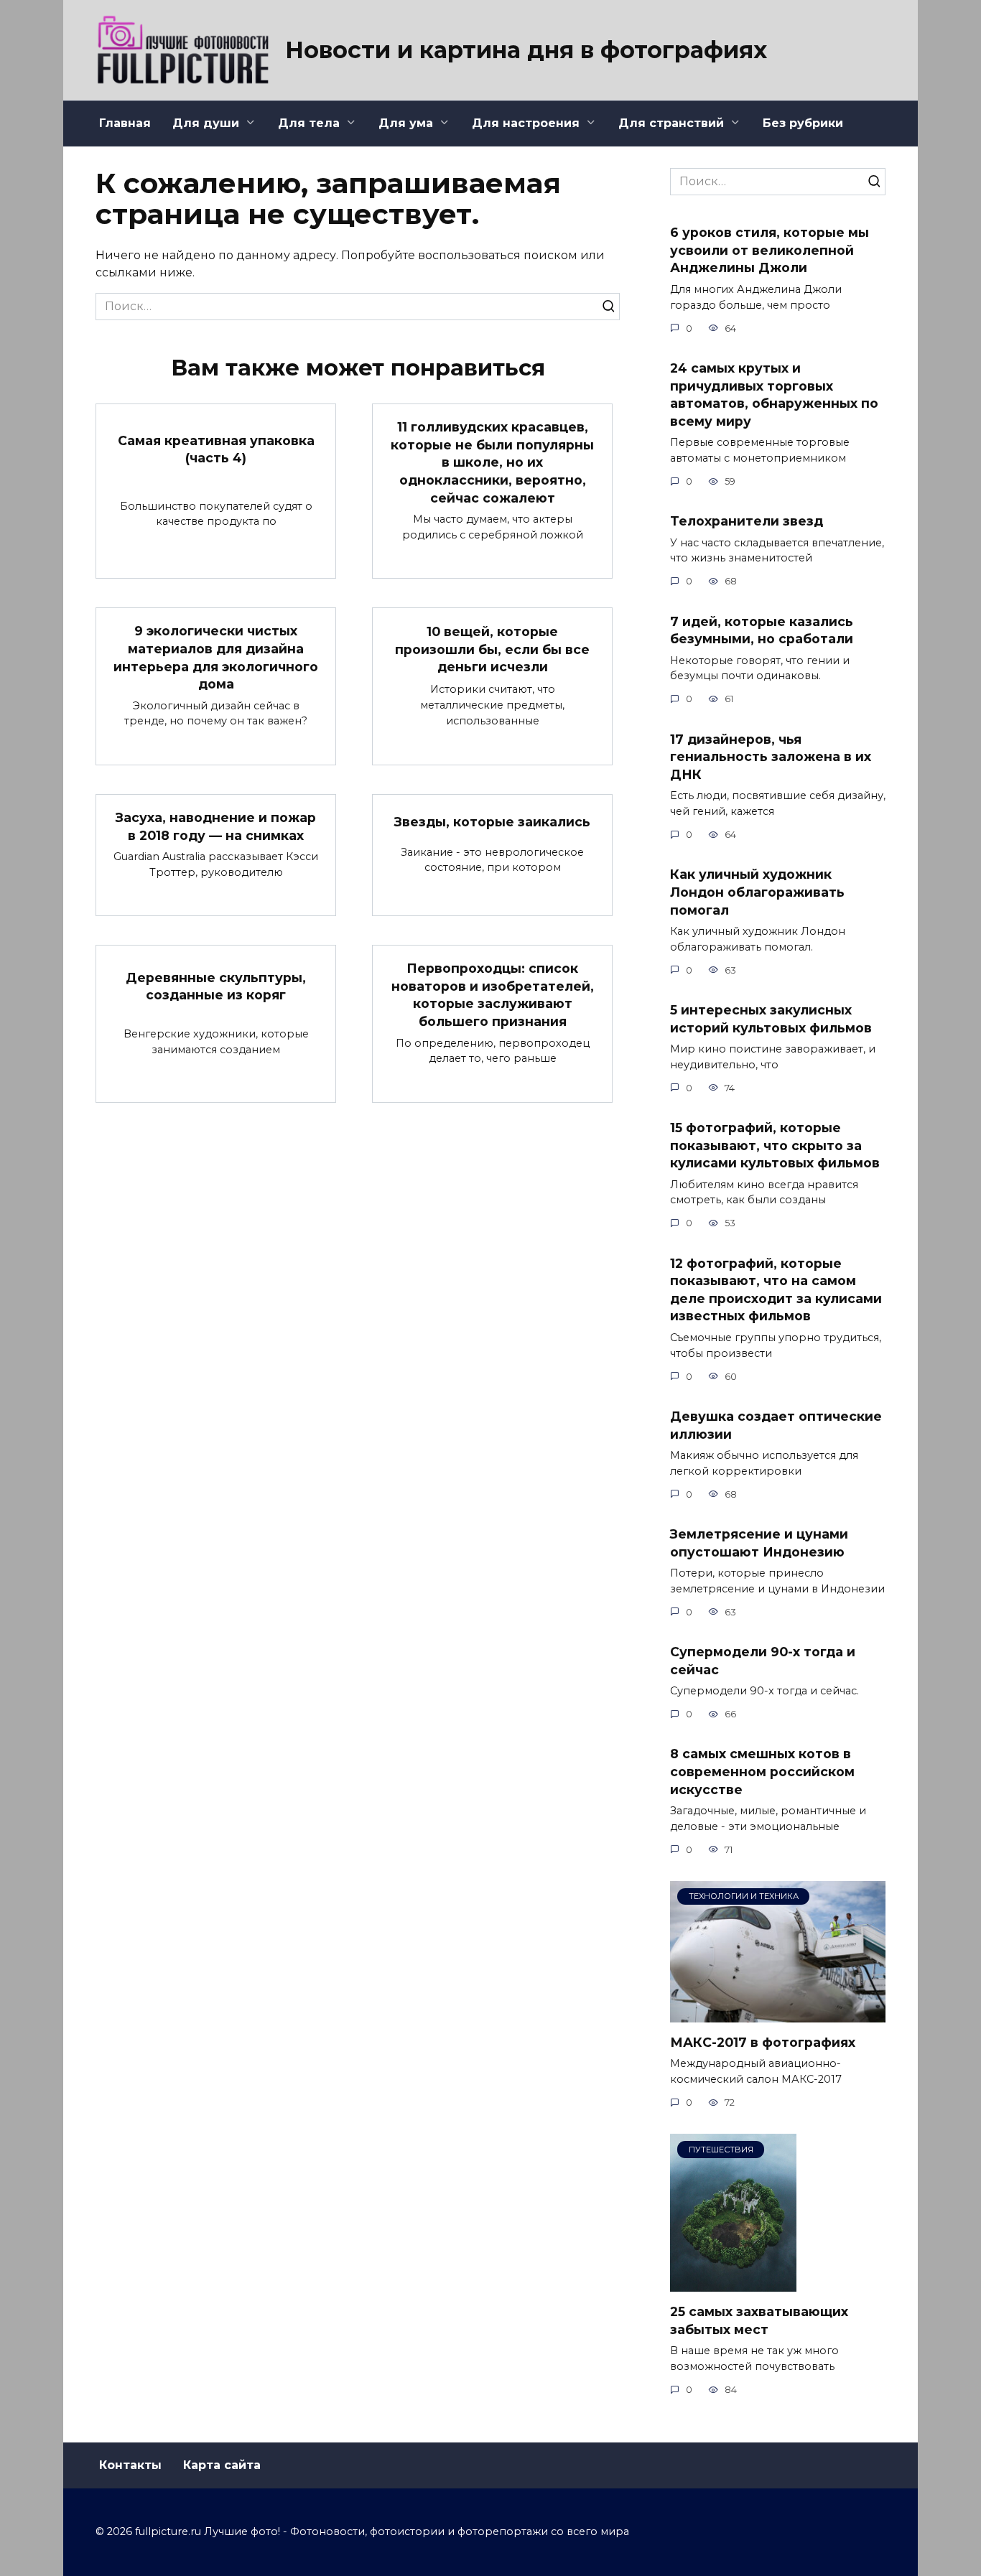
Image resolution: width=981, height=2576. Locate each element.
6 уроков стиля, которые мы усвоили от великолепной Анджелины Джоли (770, 250)
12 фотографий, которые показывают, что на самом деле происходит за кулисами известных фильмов (776, 1289)
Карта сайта (222, 2465)
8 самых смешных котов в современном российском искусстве (762, 1771)
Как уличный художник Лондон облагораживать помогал (757, 892)
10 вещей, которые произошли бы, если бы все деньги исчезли (492, 649)
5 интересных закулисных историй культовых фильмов (771, 1019)
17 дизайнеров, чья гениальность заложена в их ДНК (771, 756)
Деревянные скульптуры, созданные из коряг (216, 986)
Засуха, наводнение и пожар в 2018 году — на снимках (216, 826)
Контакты (130, 2465)
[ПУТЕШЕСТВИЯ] (733, 2283)
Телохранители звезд (747, 521)
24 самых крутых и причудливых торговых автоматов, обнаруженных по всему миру (774, 395)
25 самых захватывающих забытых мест (759, 2320)
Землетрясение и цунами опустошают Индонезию (759, 1543)
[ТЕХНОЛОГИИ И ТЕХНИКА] (778, 2013)
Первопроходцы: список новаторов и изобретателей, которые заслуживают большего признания (493, 995)
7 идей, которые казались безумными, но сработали (762, 630)
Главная (125, 123)
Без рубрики (803, 123)
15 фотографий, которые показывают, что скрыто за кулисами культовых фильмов (775, 1145)
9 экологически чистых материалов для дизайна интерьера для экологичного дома (216, 657)
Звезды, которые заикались (492, 822)
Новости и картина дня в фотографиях (526, 50)
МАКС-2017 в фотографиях (763, 2042)
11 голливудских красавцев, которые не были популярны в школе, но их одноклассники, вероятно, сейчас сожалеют (492, 462)
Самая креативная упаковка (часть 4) (216, 449)
